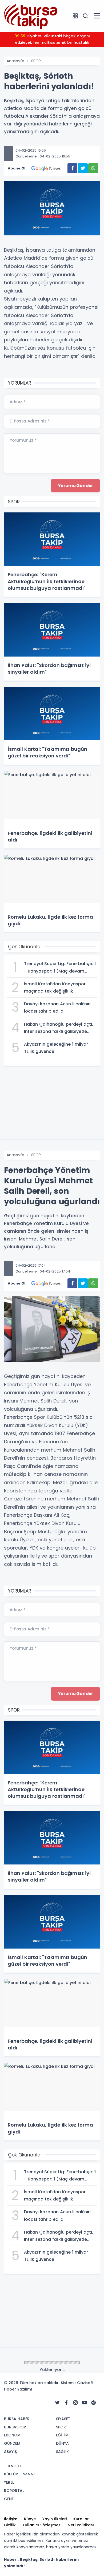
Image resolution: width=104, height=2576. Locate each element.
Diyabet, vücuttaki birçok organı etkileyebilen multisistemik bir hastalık (52, 39)
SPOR (36, 61)
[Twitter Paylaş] (83, 168)
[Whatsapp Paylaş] (93, 168)
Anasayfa (15, 61)
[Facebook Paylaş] (72, 168)
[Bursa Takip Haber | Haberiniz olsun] (31, 15)
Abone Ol (17, 168)
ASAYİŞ (37, 2363)
